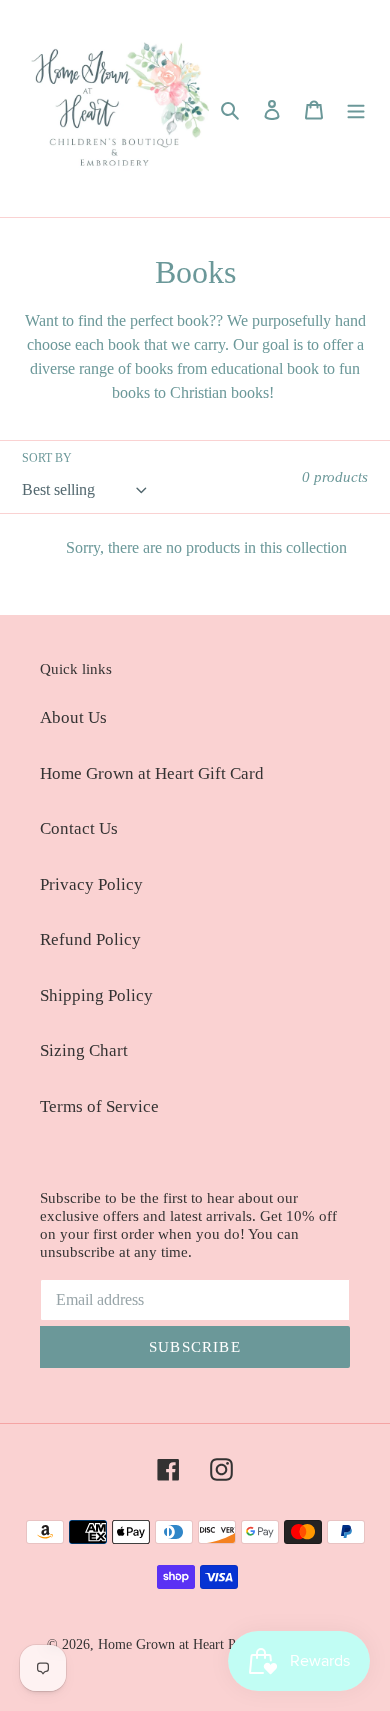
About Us (73, 717)
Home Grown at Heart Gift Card (152, 773)
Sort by (47, 458)
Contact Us (79, 828)
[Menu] (356, 109)
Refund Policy (90, 939)
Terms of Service (99, 1106)
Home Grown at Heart (163, 1644)
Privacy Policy (91, 884)
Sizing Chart (84, 1050)
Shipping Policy (96, 995)
